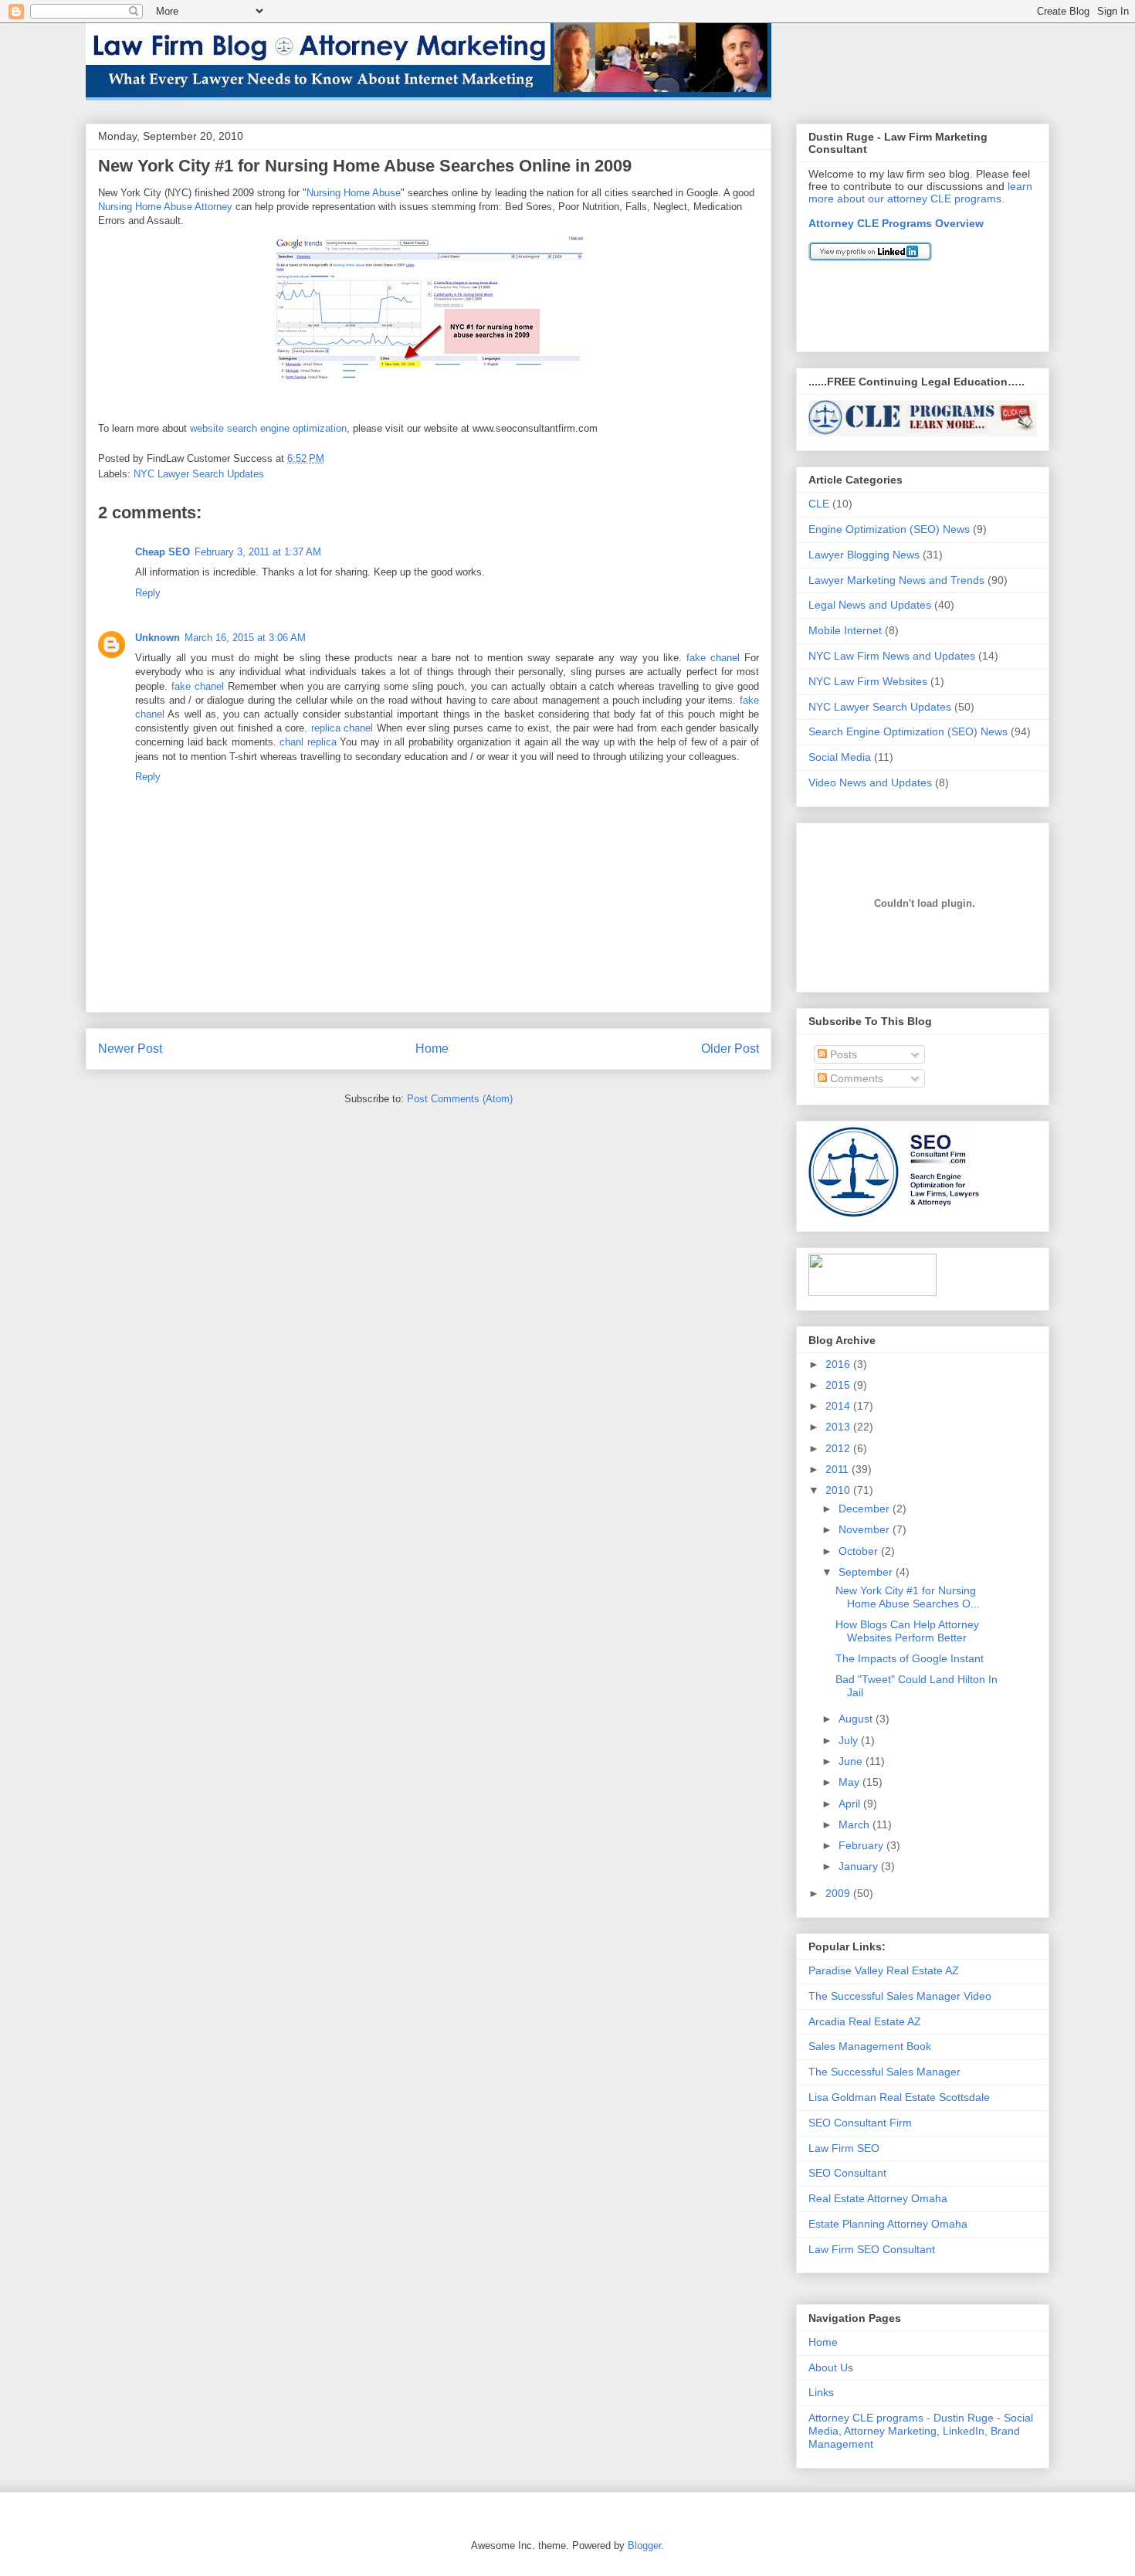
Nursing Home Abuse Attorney (165, 207)
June (852, 1761)
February (862, 1845)
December (866, 1509)
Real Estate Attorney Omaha (878, 2198)
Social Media (840, 757)
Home (432, 1049)
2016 (839, 1364)
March (855, 1824)
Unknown (158, 638)
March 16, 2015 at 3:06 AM (245, 638)
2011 (839, 1469)
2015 (839, 1385)
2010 (839, 1490)
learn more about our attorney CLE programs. (920, 192)
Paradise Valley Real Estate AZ (884, 1970)
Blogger (644, 2545)
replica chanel (342, 728)
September (867, 1572)
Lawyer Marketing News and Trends (896, 580)
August (857, 1719)
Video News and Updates (870, 782)
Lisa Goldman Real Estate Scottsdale (899, 2097)
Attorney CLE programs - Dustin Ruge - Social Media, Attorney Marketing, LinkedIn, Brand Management (921, 2431)
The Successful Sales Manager (884, 2072)
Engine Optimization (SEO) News (889, 529)
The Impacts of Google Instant (910, 1658)
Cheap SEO (163, 552)
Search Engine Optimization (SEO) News (908, 731)
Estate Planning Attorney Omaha (888, 2224)
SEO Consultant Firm (860, 2123)
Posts (842, 1054)
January (860, 1866)
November (866, 1529)
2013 (839, 1427)
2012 (839, 1448)
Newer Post (130, 1049)
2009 (839, 1893)
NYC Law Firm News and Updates (892, 656)
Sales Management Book (870, 2046)
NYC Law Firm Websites (868, 681)
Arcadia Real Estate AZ (865, 2021)
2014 (839, 1406)
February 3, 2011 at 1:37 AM (258, 552)
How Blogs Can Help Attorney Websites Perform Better (907, 1631)
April (851, 1804)
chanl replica (308, 742)
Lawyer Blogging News (864, 555)
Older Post (730, 1049)
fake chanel (713, 658)
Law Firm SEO (844, 2148)
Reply (148, 593)
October (860, 1551)
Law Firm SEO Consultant (872, 2249)
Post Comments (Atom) (460, 1099)
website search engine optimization (268, 428)
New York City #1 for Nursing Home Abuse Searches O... (908, 1597)
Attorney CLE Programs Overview (896, 223)
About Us (831, 2367)
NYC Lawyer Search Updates (199, 474)
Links (821, 2392)
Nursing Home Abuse (354, 193)
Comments (855, 1078)
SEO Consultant (847, 2173)
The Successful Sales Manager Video (900, 1996)
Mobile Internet (845, 630)
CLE (819, 504)
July (850, 1740)
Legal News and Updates (870, 605)
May (850, 1782)
